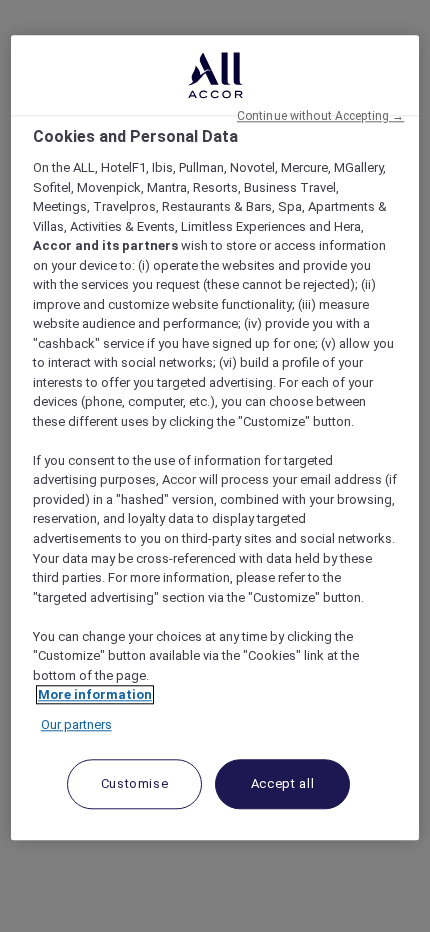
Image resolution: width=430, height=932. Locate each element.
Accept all (283, 783)
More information (95, 694)
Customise (135, 783)
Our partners (76, 724)
